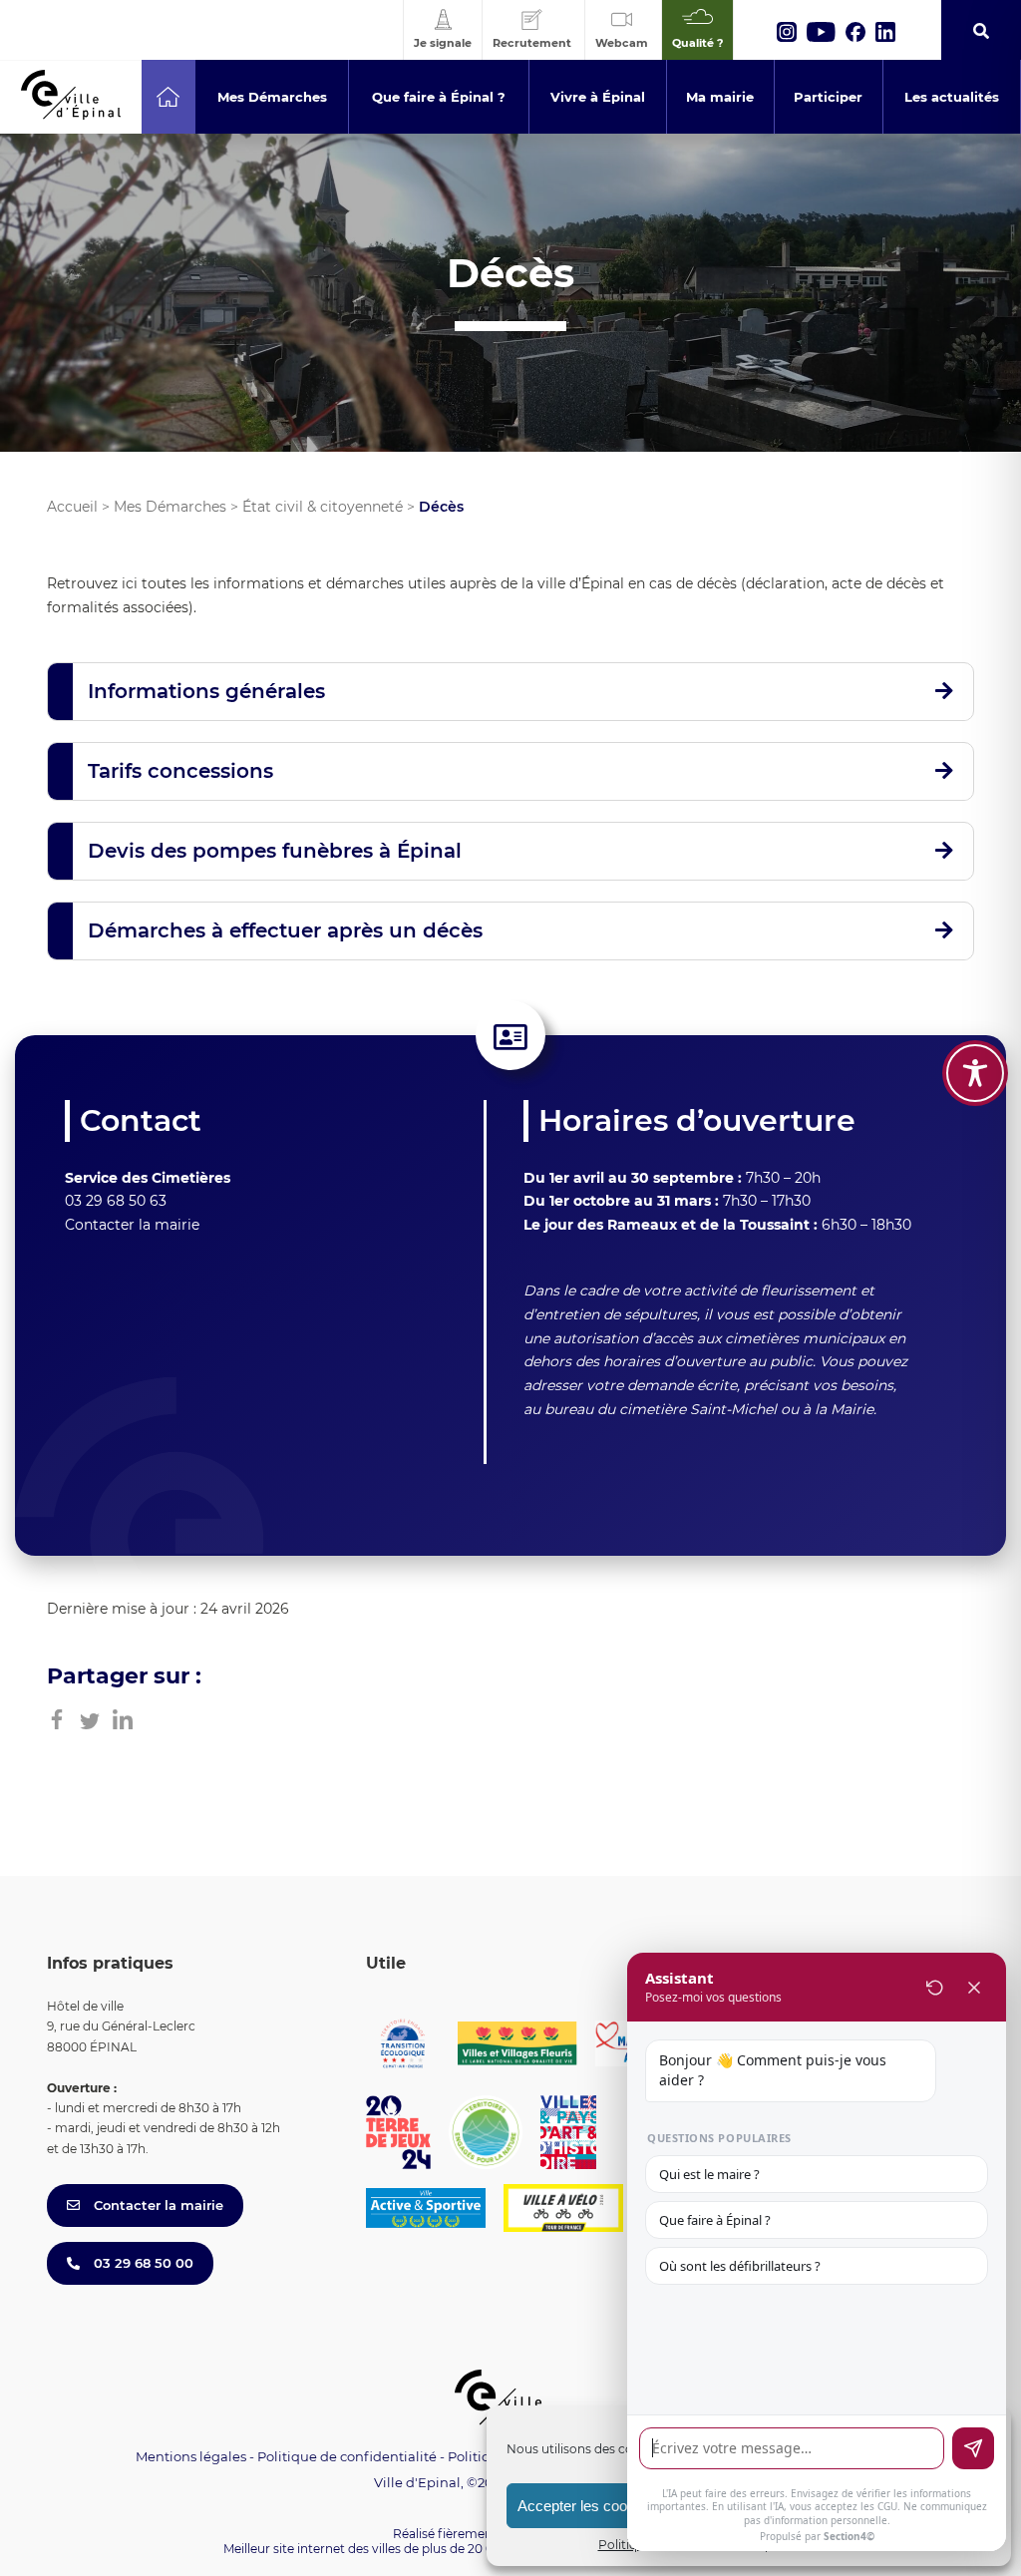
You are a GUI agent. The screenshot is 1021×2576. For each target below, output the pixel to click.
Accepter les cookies (586, 2506)
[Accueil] (168, 97)
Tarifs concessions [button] (180, 771)
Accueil (72, 507)
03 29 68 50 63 (116, 1201)
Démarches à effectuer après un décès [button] (285, 930)
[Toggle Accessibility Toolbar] (975, 1073)
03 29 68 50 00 (142, 2263)
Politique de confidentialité (347, 2456)
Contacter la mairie (132, 1225)
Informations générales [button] (206, 691)
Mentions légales (191, 2456)
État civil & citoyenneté (323, 507)
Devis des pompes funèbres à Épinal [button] (275, 851)
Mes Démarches (170, 507)
